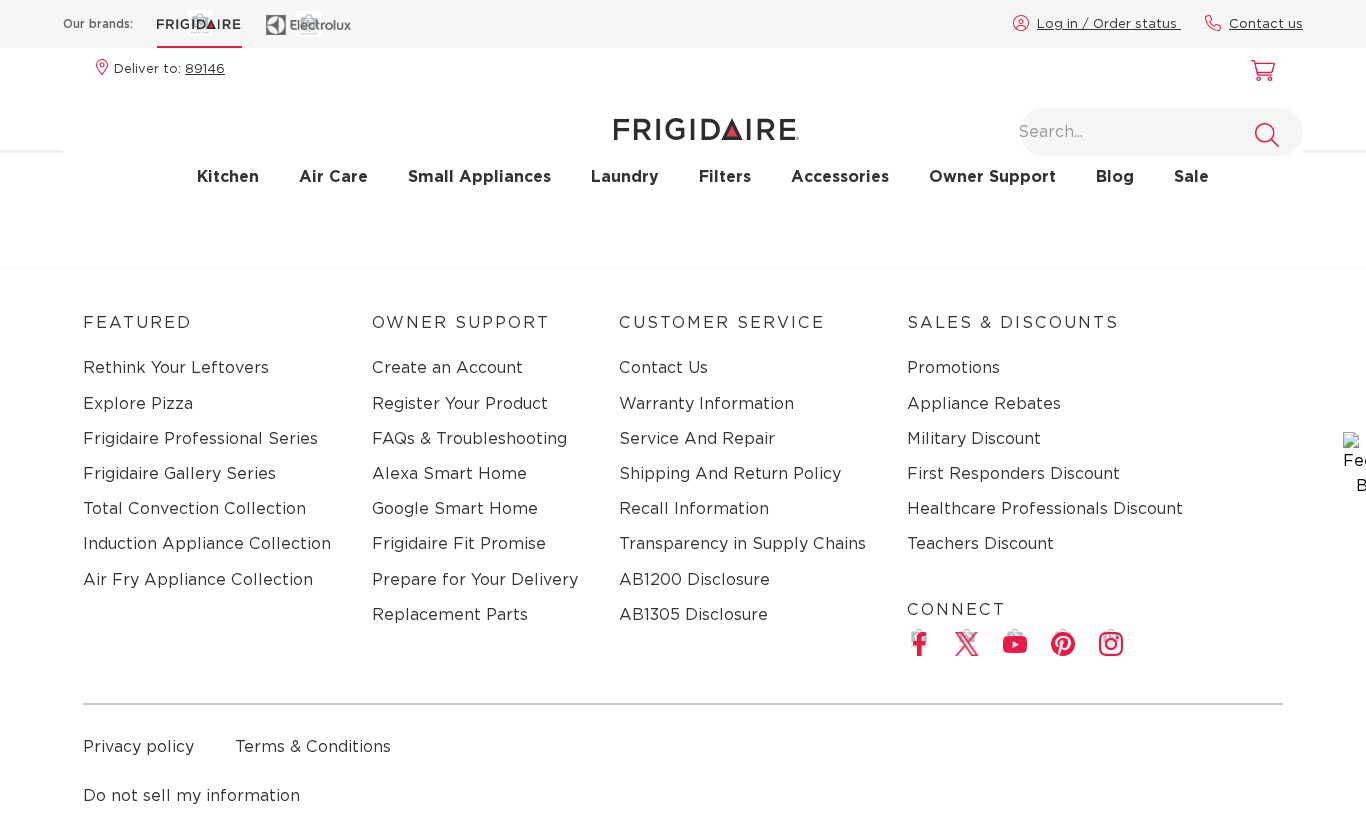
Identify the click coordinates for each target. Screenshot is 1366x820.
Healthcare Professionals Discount (1045, 508)
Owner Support (992, 176)
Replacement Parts (450, 614)
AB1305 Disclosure (693, 614)
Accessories (840, 176)
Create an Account (447, 367)
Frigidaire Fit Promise (459, 543)
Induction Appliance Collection (207, 543)
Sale (1191, 176)
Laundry (625, 176)
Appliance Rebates (984, 403)
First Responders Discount (1013, 473)
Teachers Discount (980, 543)
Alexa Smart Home (449, 473)
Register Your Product (460, 403)
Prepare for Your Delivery (475, 579)
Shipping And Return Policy (730, 473)
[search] (1267, 135)
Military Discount (974, 438)
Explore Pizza (138, 403)
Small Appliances (479, 176)
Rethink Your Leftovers (176, 367)
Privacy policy (138, 746)
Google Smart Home (455, 508)
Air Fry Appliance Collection (198, 579)
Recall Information (694, 508)
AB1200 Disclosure (694, 579)
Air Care (333, 176)
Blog (1115, 176)
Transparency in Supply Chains (742, 543)
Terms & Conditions (313, 746)
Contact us (1266, 23)
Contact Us (663, 367)
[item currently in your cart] (1258, 73)
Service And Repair (697, 438)
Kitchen (228, 176)
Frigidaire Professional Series (200, 438)
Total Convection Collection (194, 508)
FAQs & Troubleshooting (469, 438)
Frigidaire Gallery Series (179, 473)
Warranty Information (706, 403)
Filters (725, 176)
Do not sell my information (191, 795)
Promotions (953, 367)
